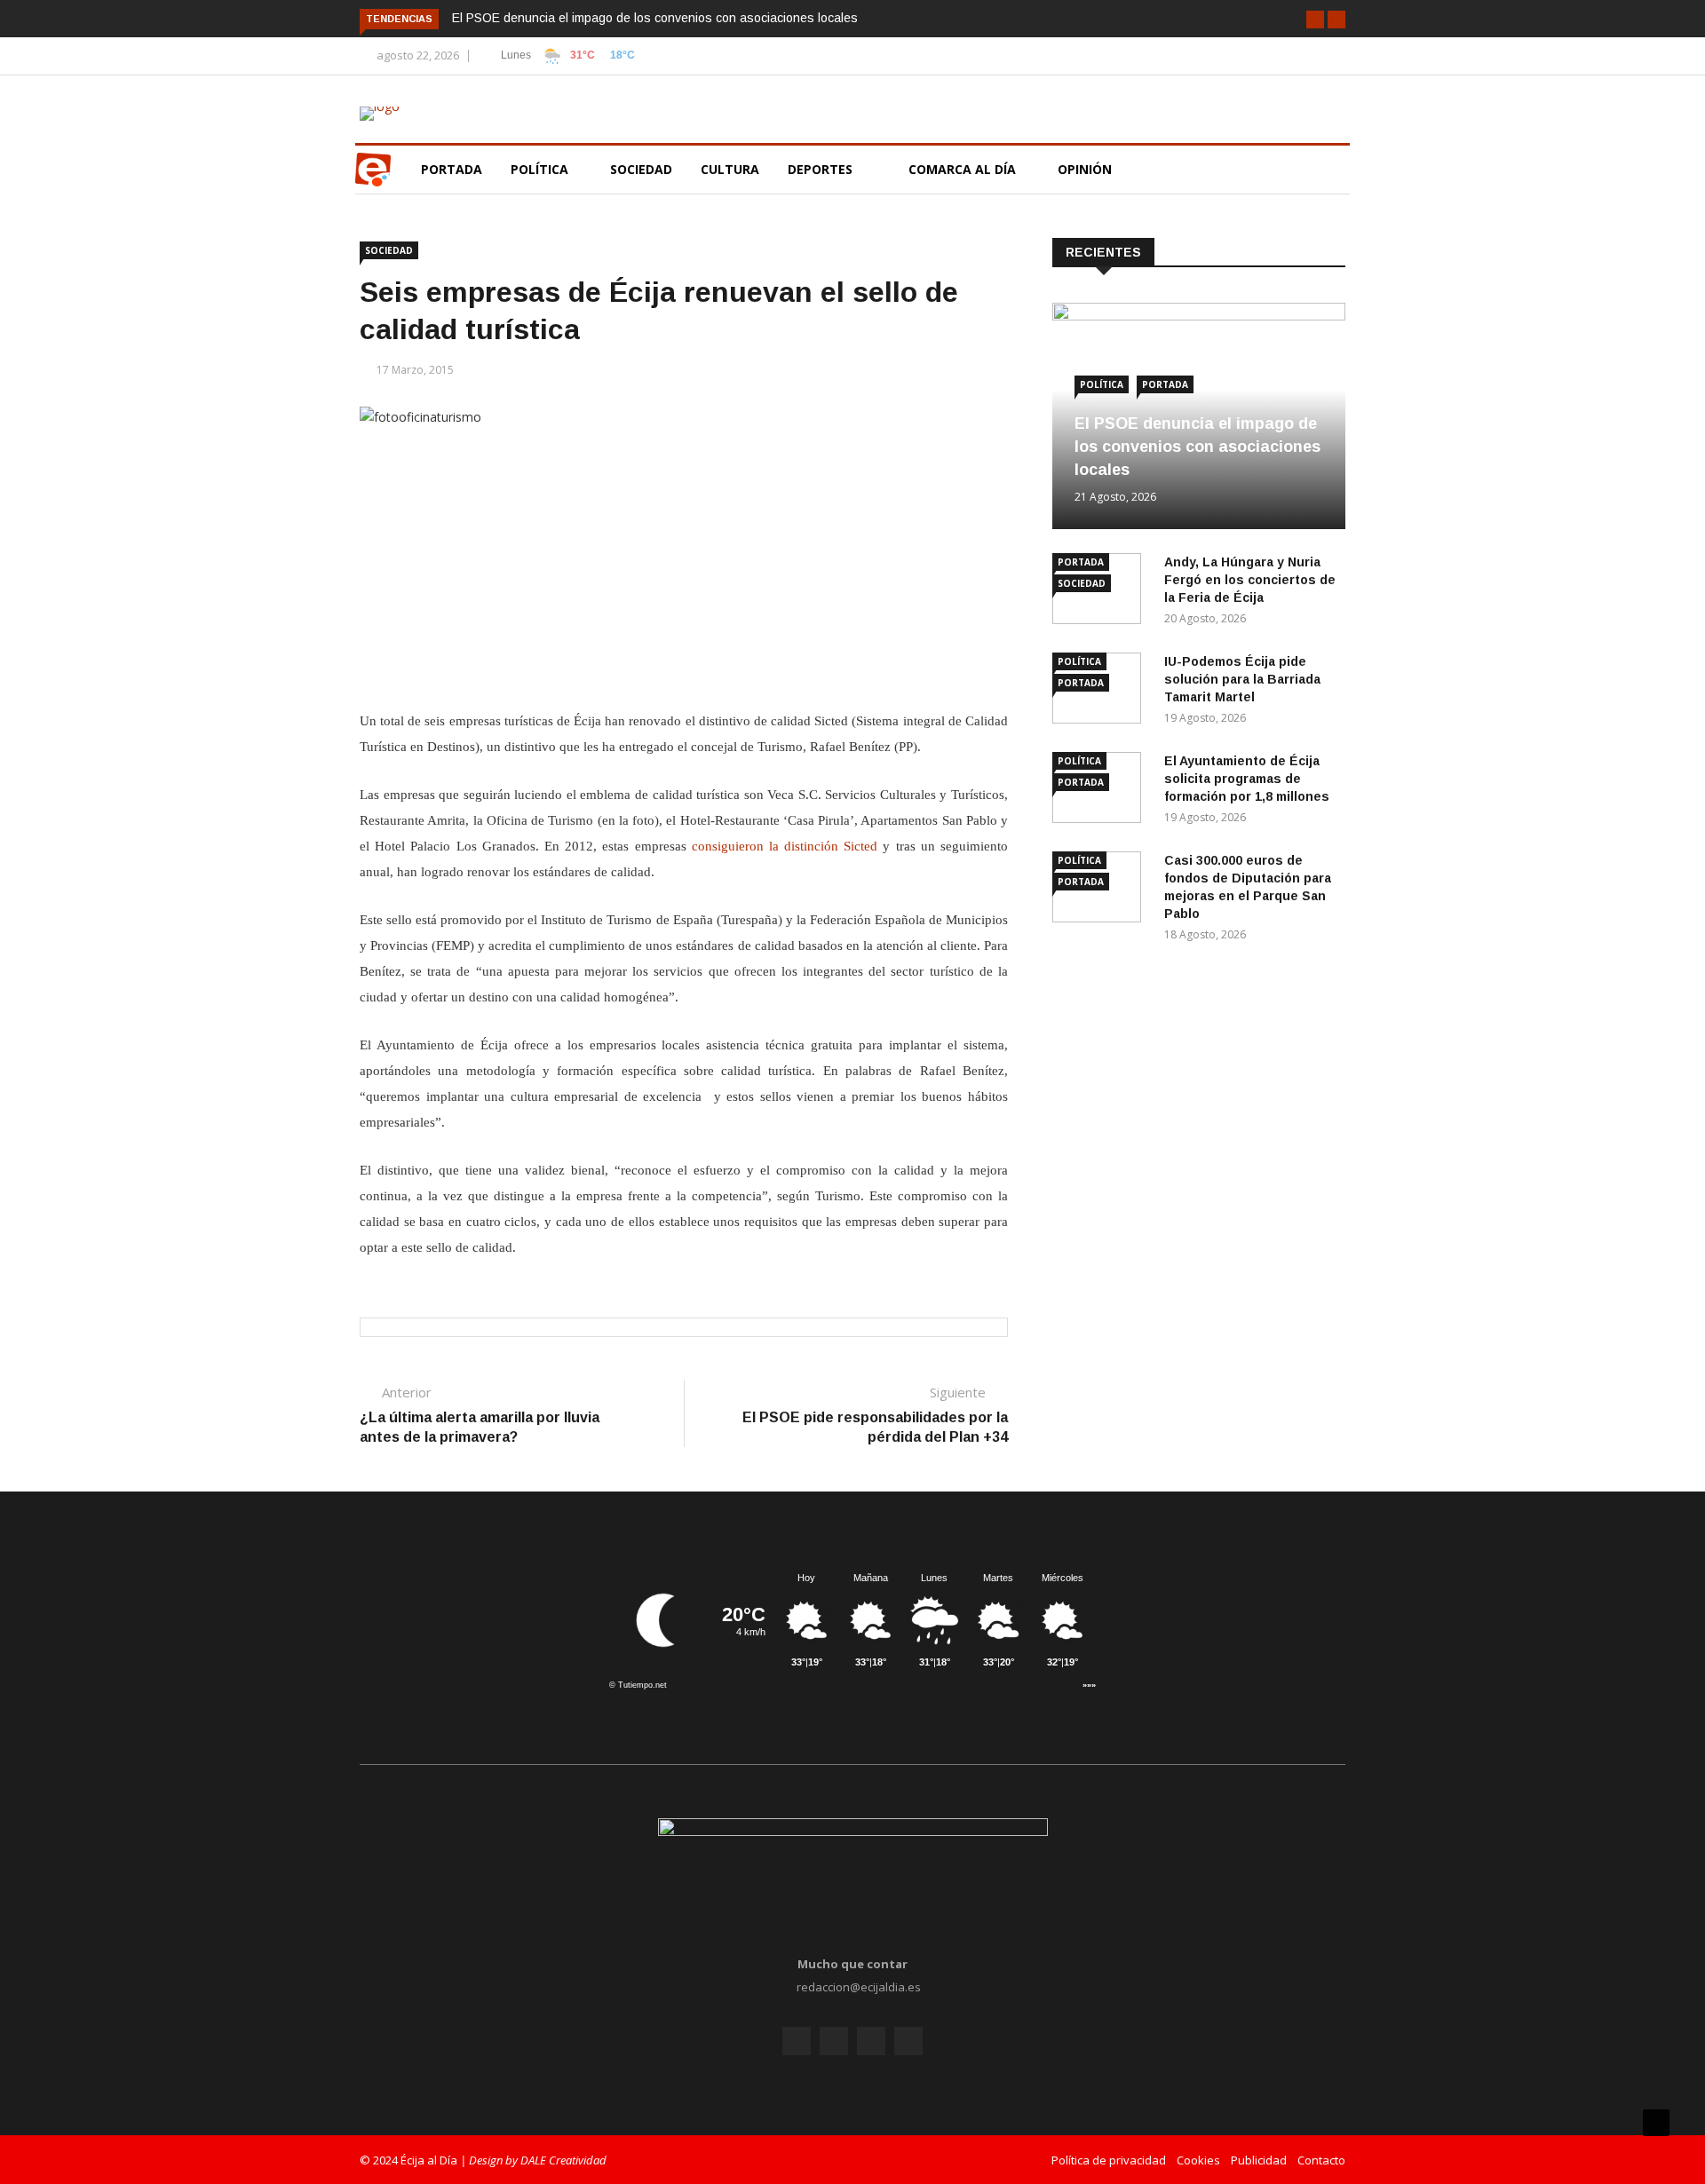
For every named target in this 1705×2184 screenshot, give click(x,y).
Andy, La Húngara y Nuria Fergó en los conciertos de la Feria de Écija (1250, 580)
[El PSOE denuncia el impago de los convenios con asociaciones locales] (1199, 316)
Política (541, 169)
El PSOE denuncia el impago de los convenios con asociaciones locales (655, 18)
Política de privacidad (1109, 2160)
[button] (1315, 20)
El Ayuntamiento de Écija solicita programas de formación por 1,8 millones (1247, 779)
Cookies (1198, 2160)
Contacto (1321, 2160)
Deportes (820, 169)
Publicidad (1259, 2160)
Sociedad (641, 169)
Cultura (730, 169)
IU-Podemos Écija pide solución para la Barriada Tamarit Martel (1242, 679)
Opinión (1086, 169)
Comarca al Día (964, 169)
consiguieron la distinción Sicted (785, 846)
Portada (452, 169)
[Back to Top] (1656, 2123)
